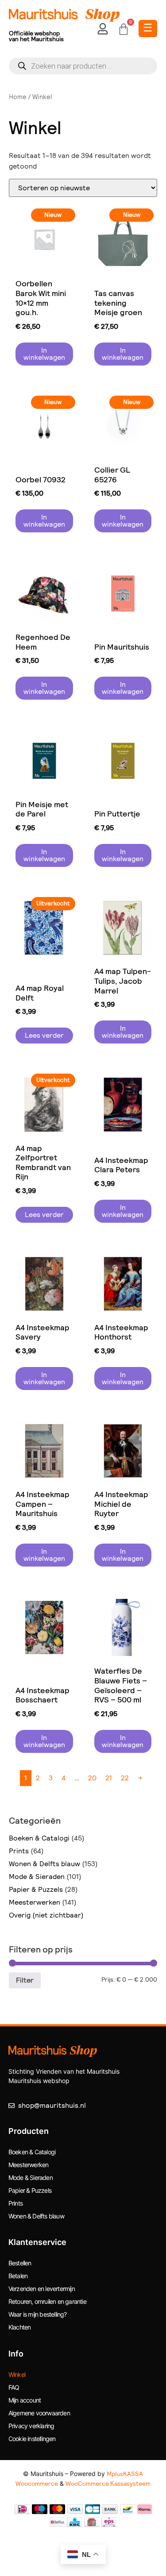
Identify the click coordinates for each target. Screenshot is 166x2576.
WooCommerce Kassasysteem (108, 2484)
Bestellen (20, 2263)
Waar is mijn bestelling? (38, 2314)
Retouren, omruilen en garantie (47, 2301)
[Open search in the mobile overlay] (83, 66)
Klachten (20, 2327)
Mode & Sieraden (37, 1877)
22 (125, 1778)
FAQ (14, 2387)
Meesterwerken (35, 1902)
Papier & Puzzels (36, 1889)
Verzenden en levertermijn (42, 2289)
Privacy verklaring (31, 2426)
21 (109, 1778)
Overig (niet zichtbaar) (46, 1915)
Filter (25, 1980)
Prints (19, 1851)
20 (92, 1778)
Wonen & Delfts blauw (44, 1864)
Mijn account (25, 2400)
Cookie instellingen (32, 2439)
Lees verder (44, 1035)
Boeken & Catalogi (39, 1838)
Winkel (17, 2374)
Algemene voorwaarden (39, 2413)
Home (18, 97)
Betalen (18, 2276)
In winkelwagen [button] (44, 354)
